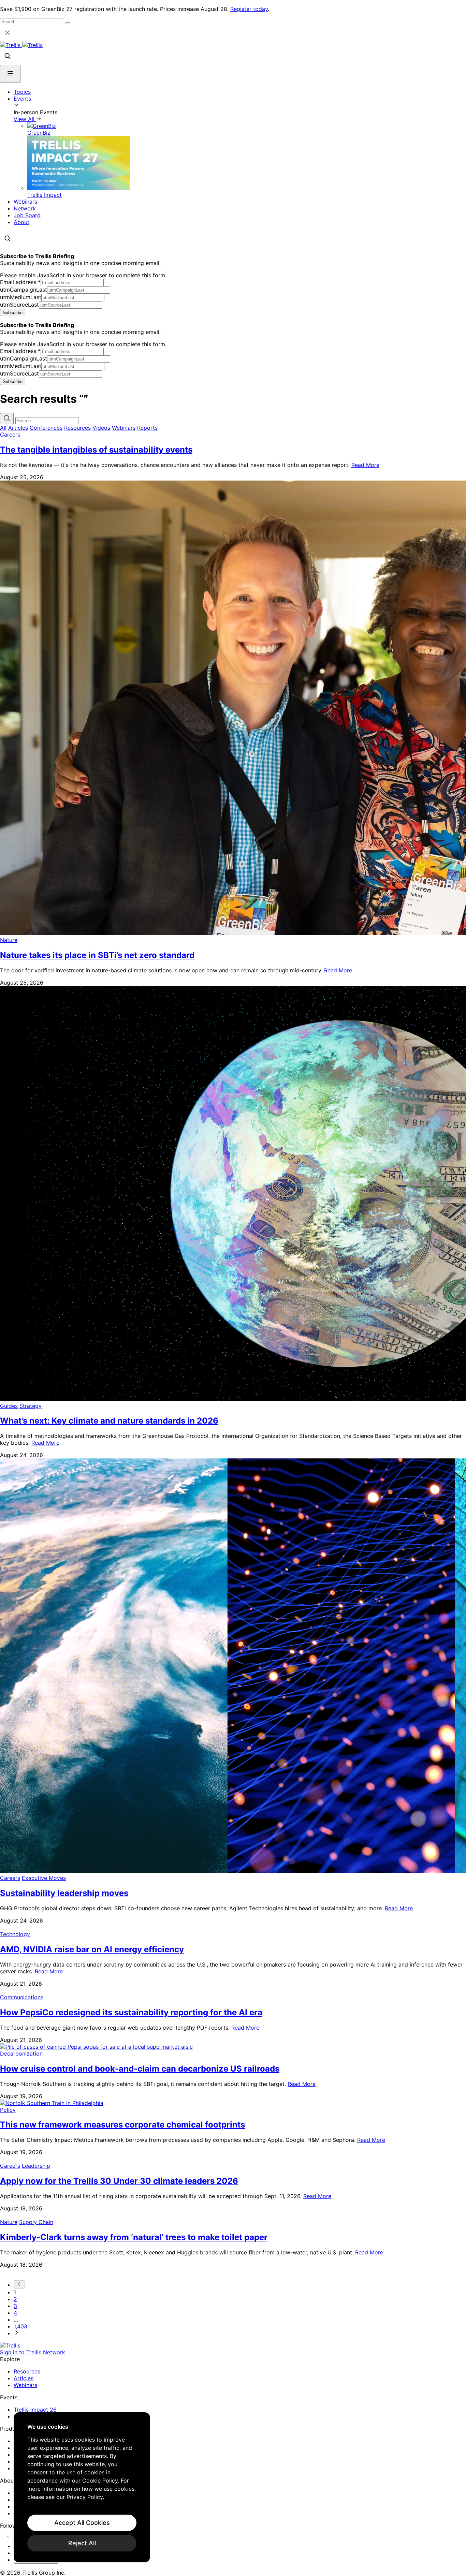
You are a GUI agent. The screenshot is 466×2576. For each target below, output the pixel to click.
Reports (147, 428)
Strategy (31, 1406)
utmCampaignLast (24, 290)
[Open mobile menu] (10, 74)
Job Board (27, 215)
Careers (10, 435)
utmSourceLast (19, 305)
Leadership (36, 2166)
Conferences (46, 428)
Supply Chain (36, 2222)
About (21, 222)
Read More (365, 465)
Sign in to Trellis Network (33, 2352)
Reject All (82, 2543)
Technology (15, 1934)
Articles (18, 428)
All (3, 428)
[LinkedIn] (4, 2534)
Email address (20, 282)
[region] (82, 2487)
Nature (9, 940)
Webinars (25, 202)
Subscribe (13, 313)
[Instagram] (13, 2534)
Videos (101, 428)
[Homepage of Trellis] (10, 2345)
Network (25, 208)
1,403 (20, 2326)
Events (22, 99)
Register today (249, 9)
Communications (22, 1997)
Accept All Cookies (82, 2523)
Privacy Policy (85, 2497)
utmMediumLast (21, 297)
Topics (22, 92)
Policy (8, 2110)
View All (25, 119)
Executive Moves (44, 1878)
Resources (77, 428)
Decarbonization (21, 2054)
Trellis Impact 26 (35, 2410)
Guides (9, 1406)
